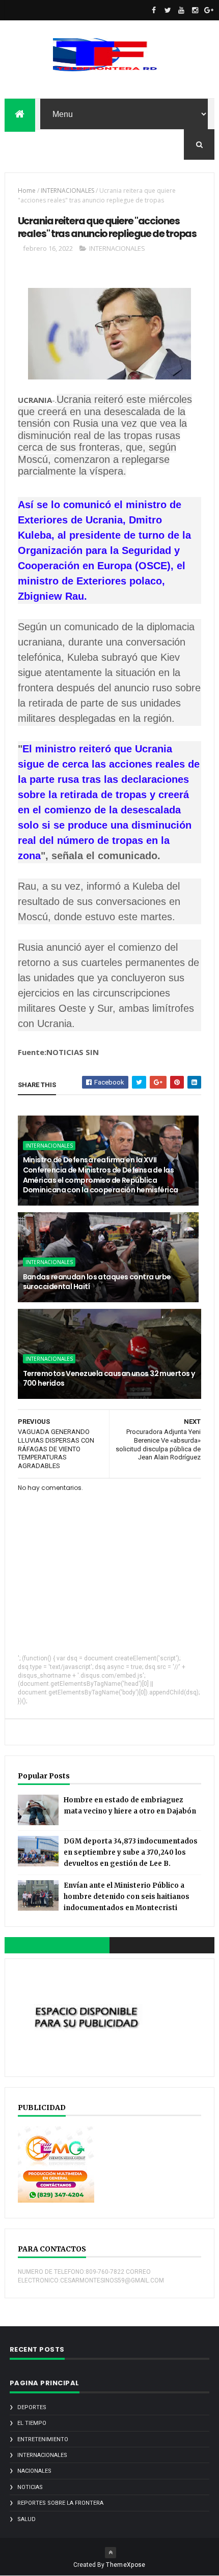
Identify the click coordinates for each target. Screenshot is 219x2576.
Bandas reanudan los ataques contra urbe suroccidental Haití (97, 1282)
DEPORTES (32, 2407)
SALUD (26, 2519)
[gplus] (209, 10)
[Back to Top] (111, 2553)
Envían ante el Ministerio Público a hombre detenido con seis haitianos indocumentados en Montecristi (127, 1897)
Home (27, 191)
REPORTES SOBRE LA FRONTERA (60, 2503)
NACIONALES (34, 2471)
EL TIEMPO (32, 2423)
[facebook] (154, 10)
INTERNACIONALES (67, 191)
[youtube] (181, 10)
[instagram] (195, 10)
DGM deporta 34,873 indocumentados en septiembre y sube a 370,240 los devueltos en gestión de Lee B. (131, 1852)
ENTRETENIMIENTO (43, 2439)
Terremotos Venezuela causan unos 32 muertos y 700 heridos (109, 1379)
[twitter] (168, 10)
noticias (30, 2487)
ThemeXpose (126, 2565)
